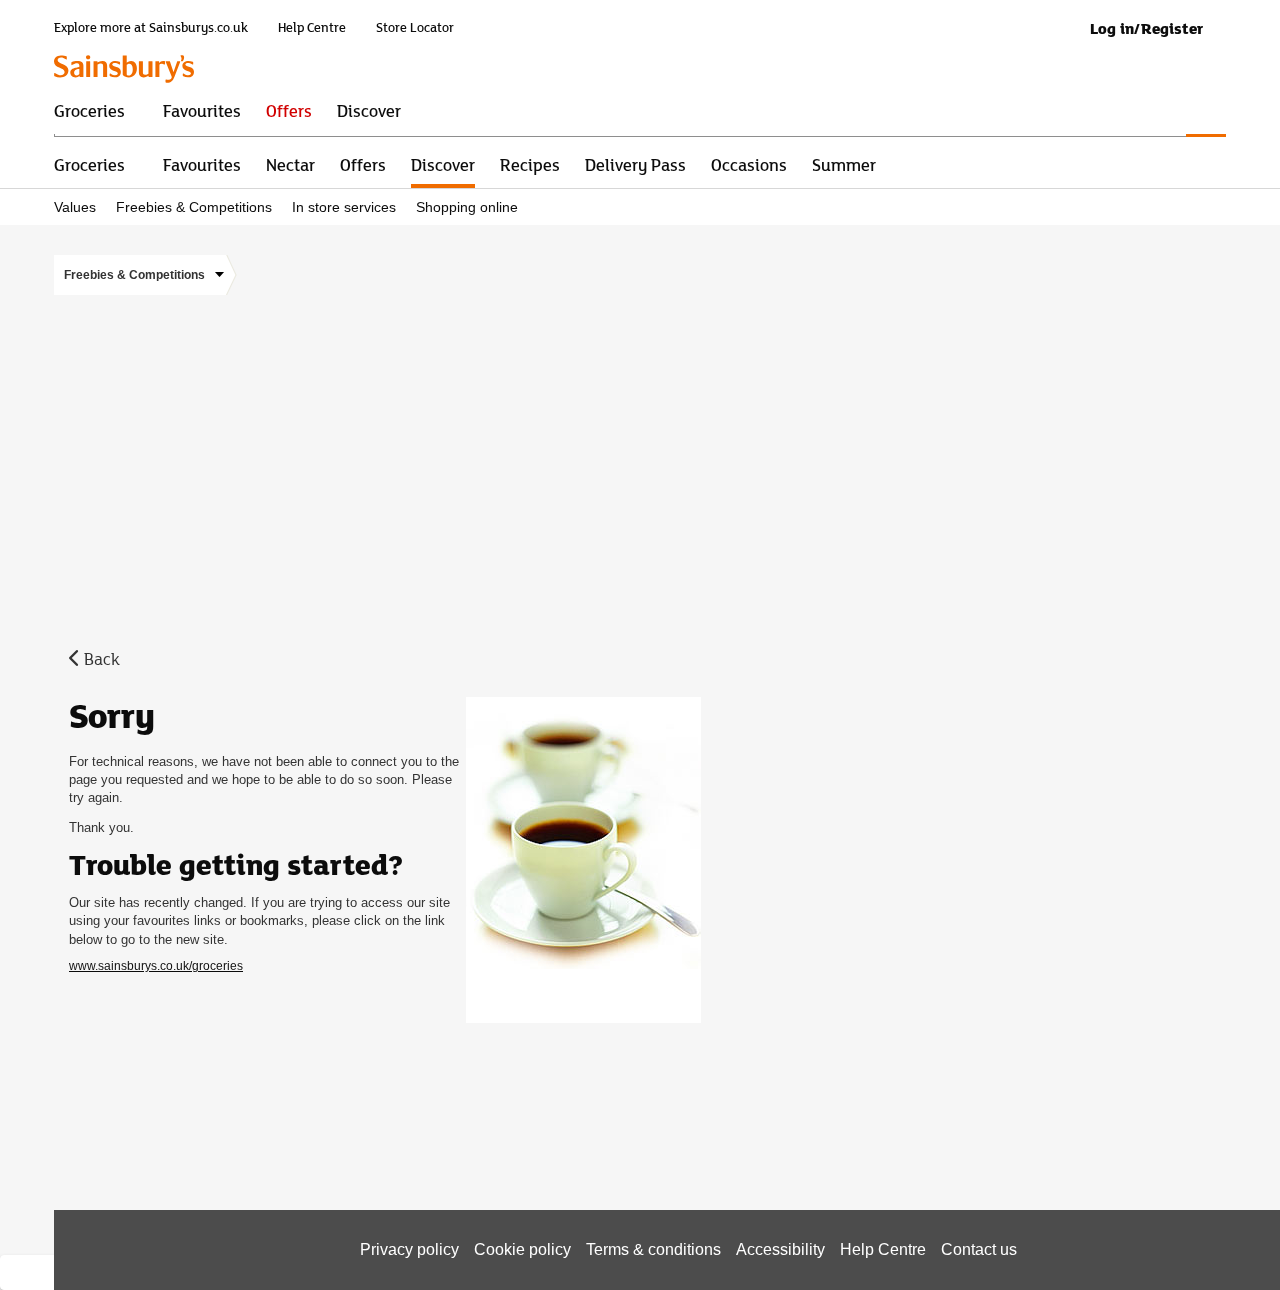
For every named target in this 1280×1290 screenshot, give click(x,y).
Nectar (290, 164)
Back (102, 658)
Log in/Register (1146, 28)
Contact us (979, 1249)
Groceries (89, 164)
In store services (344, 207)
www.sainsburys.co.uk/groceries (156, 966)
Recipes (530, 164)
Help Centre (312, 27)
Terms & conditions (653, 1249)
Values (75, 207)
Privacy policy (409, 1249)
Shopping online (467, 207)
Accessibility (780, 1249)
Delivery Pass (635, 164)
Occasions (749, 164)
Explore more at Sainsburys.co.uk (151, 27)
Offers (363, 164)
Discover (443, 164)
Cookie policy (522, 1249)
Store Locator (415, 27)
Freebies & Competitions (194, 207)
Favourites (202, 164)
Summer (844, 164)
